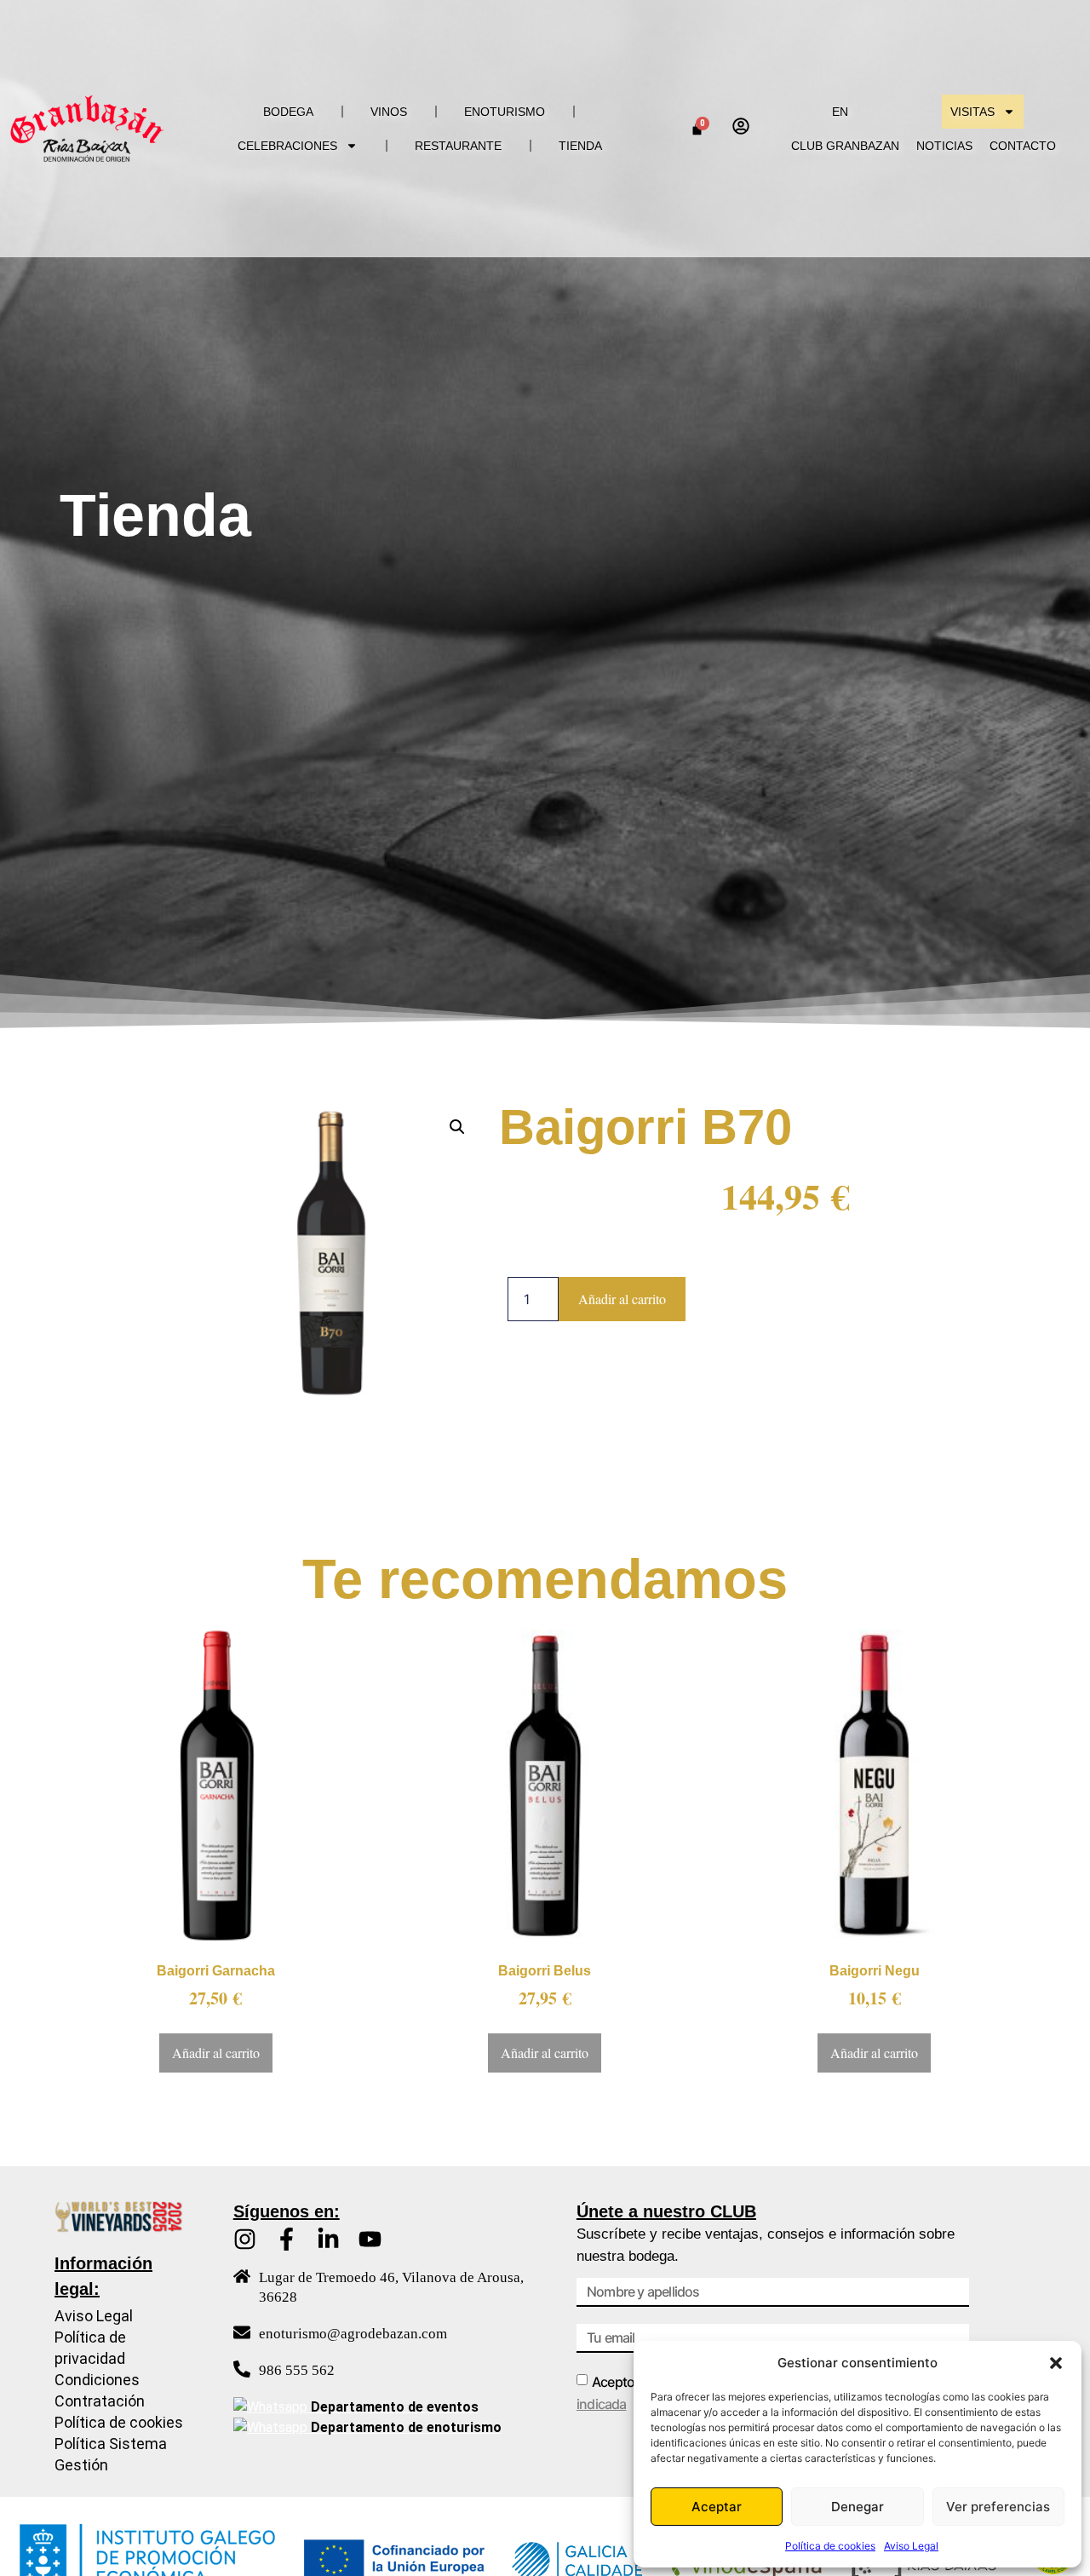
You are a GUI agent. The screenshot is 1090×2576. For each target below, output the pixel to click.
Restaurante (458, 146)
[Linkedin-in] (328, 2239)
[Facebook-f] (287, 2239)
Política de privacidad (90, 2348)
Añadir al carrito (622, 1299)
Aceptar (717, 2507)
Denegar (858, 2507)
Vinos (389, 112)
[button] (1056, 2363)
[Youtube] (370, 2239)
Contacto (1023, 146)
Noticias (944, 146)
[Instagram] (245, 2239)
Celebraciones (287, 146)
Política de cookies (830, 2546)
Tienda (580, 146)
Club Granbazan (845, 146)
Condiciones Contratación (100, 2390)
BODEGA (288, 112)
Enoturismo (505, 112)
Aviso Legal (911, 2546)
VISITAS (972, 112)
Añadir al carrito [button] (216, 2053)
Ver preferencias (998, 2507)
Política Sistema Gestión (111, 2454)
